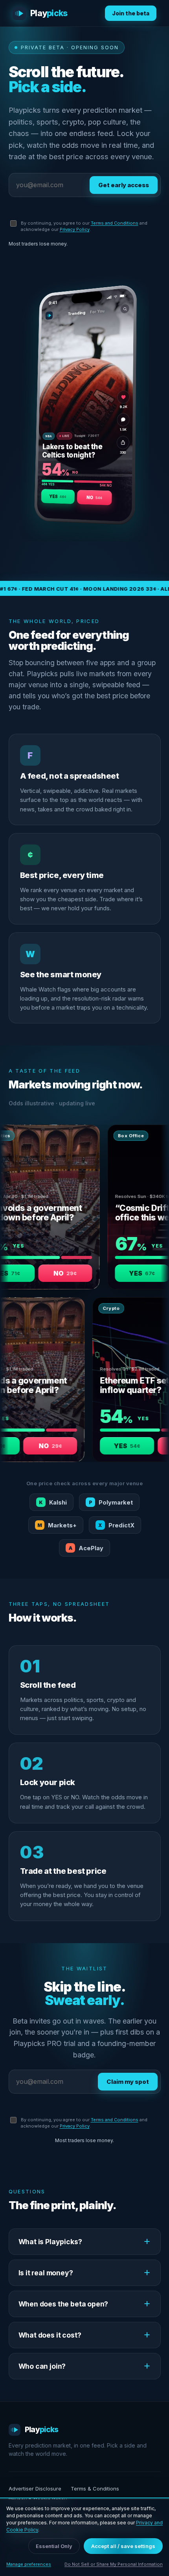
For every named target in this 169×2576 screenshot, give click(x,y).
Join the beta (131, 13)
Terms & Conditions (95, 2489)
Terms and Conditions (115, 223)
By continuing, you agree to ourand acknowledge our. (84, 226)
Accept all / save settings (123, 2546)
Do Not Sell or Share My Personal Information (114, 2564)
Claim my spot (128, 2082)
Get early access (124, 185)
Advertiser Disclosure (35, 2489)
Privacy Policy (75, 229)
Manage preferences (29, 2564)
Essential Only (54, 2546)
